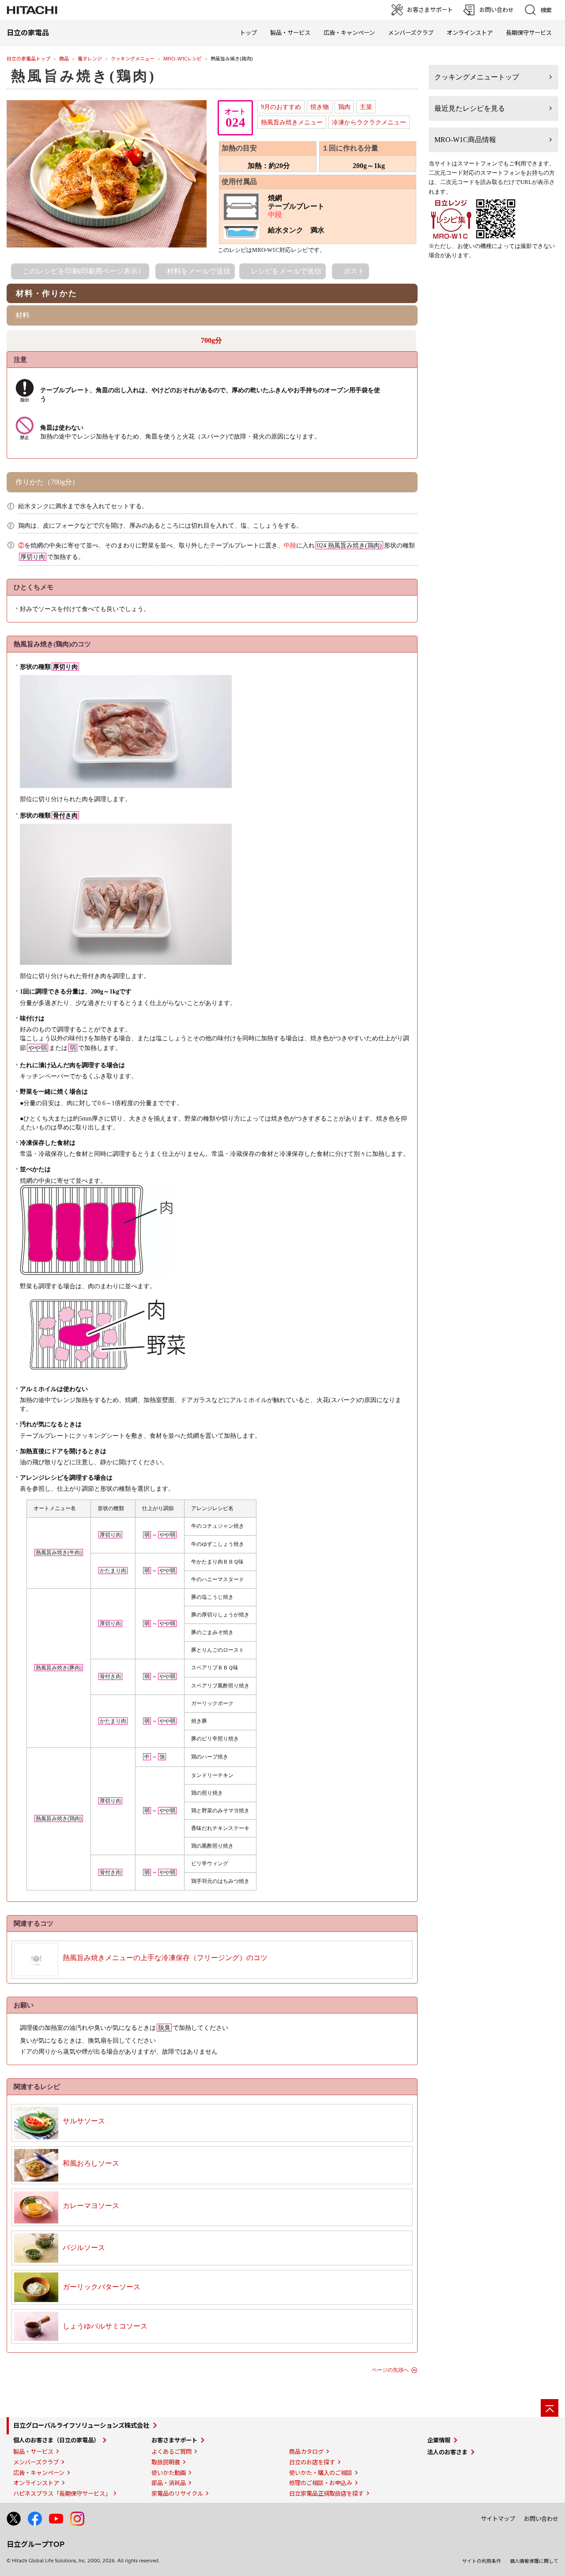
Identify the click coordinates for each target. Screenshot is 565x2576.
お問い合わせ (541, 2519)
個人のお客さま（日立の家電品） (56, 2440)
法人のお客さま (447, 2452)
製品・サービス (33, 2452)
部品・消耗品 (169, 2483)
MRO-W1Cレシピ (183, 59)
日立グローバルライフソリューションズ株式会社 (81, 2426)
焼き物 (320, 107)
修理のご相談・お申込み (321, 2483)
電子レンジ (90, 59)
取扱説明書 (166, 2462)
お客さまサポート (174, 2440)
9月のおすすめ (281, 107)
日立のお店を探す (312, 2462)
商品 (64, 59)
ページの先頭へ (390, 2370)
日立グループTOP (36, 2544)
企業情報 (439, 2440)
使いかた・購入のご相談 (321, 2473)
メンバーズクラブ (411, 33)
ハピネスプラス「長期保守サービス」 (62, 2494)
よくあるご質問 (171, 2452)
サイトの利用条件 (482, 2561)
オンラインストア (470, 33)
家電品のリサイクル (177, 2494)
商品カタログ (306, 2452)
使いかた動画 (169, 2473)
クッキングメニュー (133, 59)
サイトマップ (498, 2519)
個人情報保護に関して (534, 2561)
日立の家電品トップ (28, 59)
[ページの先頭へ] (550, 2408)
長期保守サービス (529, 33)
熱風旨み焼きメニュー (292, 122)
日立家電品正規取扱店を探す (326, 2494)
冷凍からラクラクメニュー (369, 122)
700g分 (211, 340)
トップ (248, 33)
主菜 (366, 107)
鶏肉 (344, 107)
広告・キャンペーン (39, 2473)
